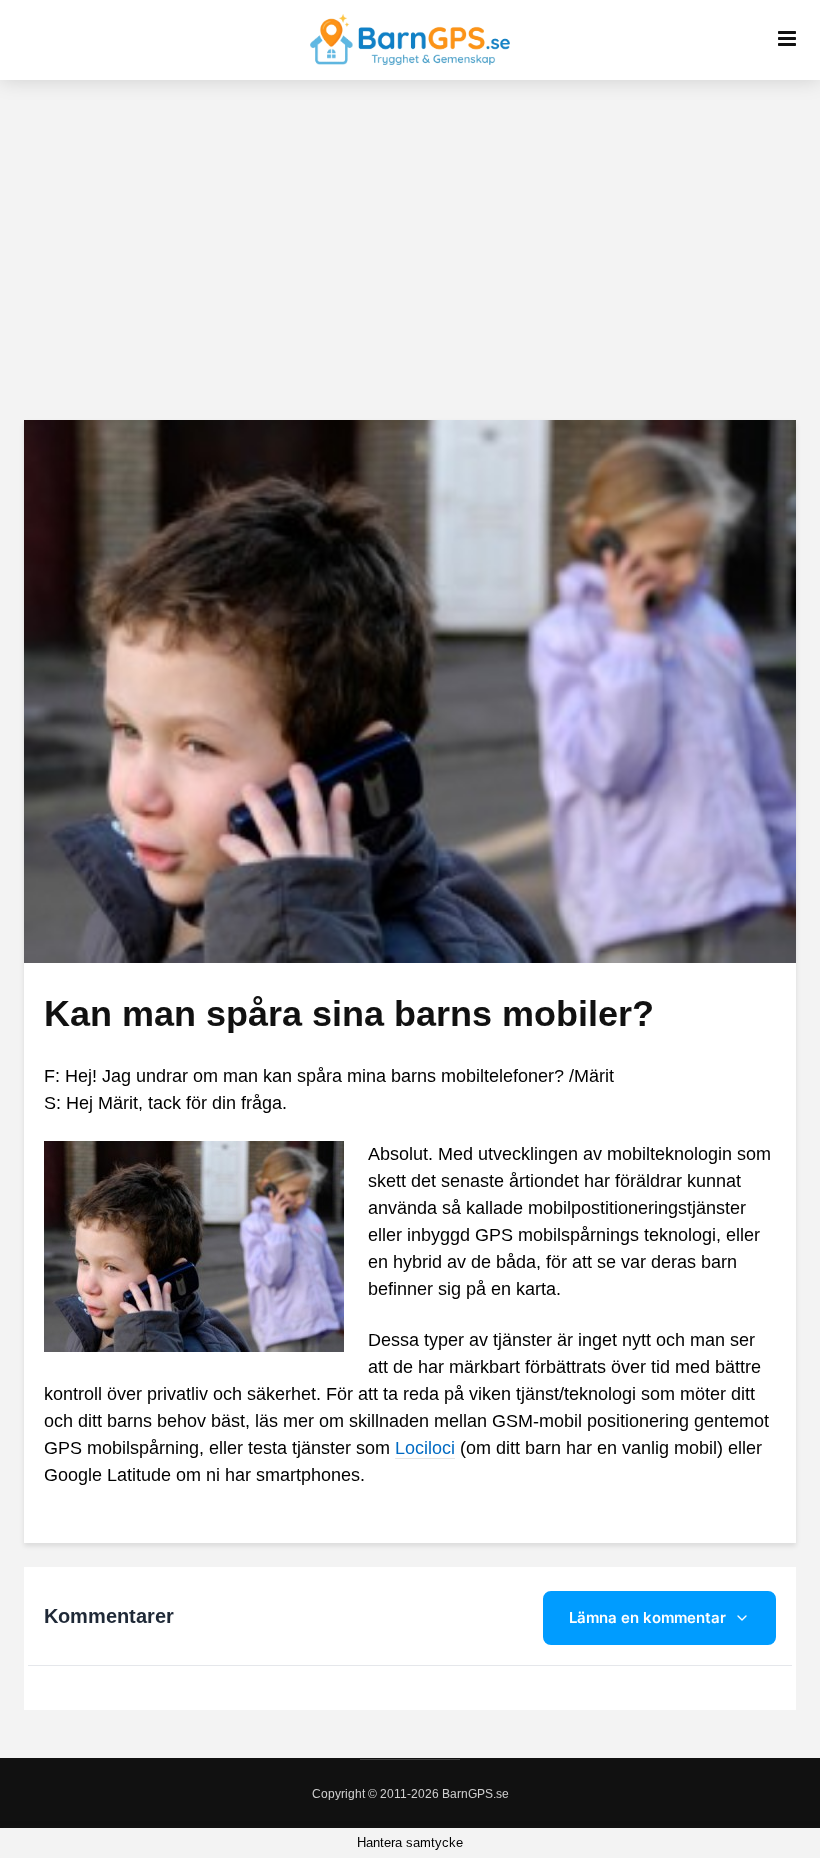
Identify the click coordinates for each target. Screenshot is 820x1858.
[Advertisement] (410, 250)
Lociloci (425, 1448)
